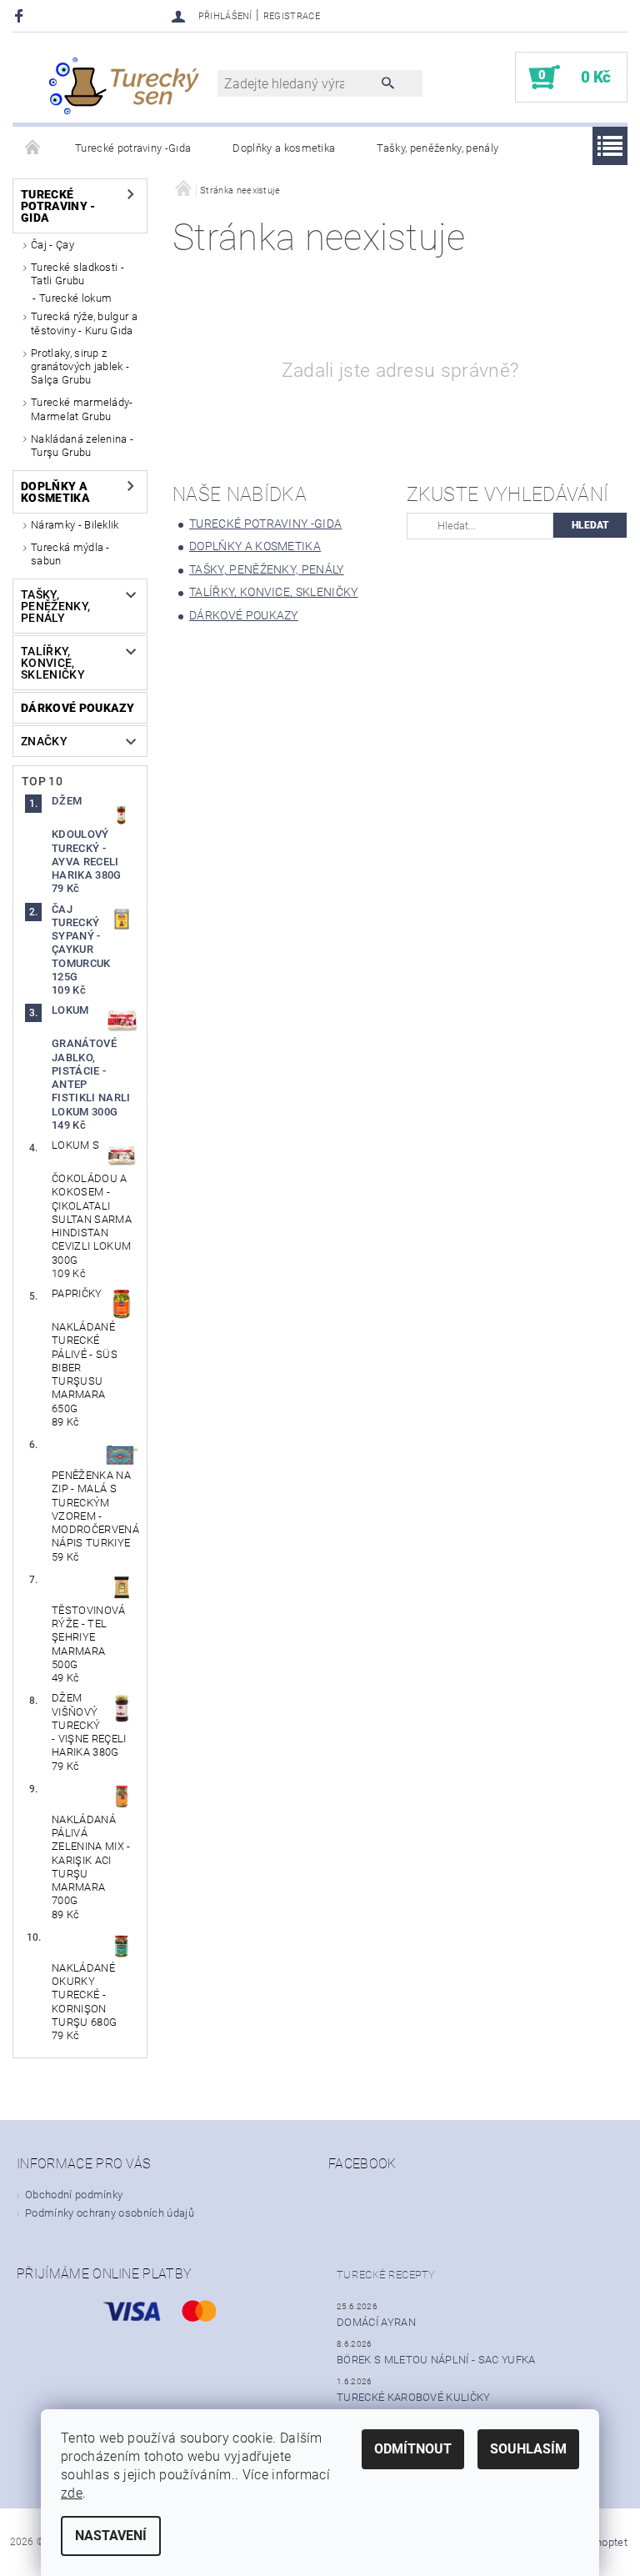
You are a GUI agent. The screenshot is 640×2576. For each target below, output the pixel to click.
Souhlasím (528, 2449)
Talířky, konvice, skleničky (53, 663)
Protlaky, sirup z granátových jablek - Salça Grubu (80, 367)
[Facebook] (21, 15)
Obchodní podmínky (74, 2195)
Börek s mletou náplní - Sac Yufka (436, 2360)
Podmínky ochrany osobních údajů (110, 2213)
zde (72, 2493)
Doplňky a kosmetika (284, 148)
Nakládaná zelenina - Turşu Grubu (82, 446)
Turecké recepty (386, 2275)
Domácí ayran (376, 2322)
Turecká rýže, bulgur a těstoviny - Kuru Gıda (84, 323)
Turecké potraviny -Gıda (133, 148)
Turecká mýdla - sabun (70, 554)
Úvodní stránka (33, 148)
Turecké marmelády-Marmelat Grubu (82, 409)
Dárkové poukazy (78, 708)
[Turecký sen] (123, 86)
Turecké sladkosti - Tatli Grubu (77, 274)
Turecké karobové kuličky (414, 2397)
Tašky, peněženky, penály (437, 148)
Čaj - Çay (52, 245)
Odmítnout (413, 2449)
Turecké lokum (75, 298)
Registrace (292, 16)
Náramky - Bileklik (75, 525)
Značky (44, 741)
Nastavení (111, 2536)
